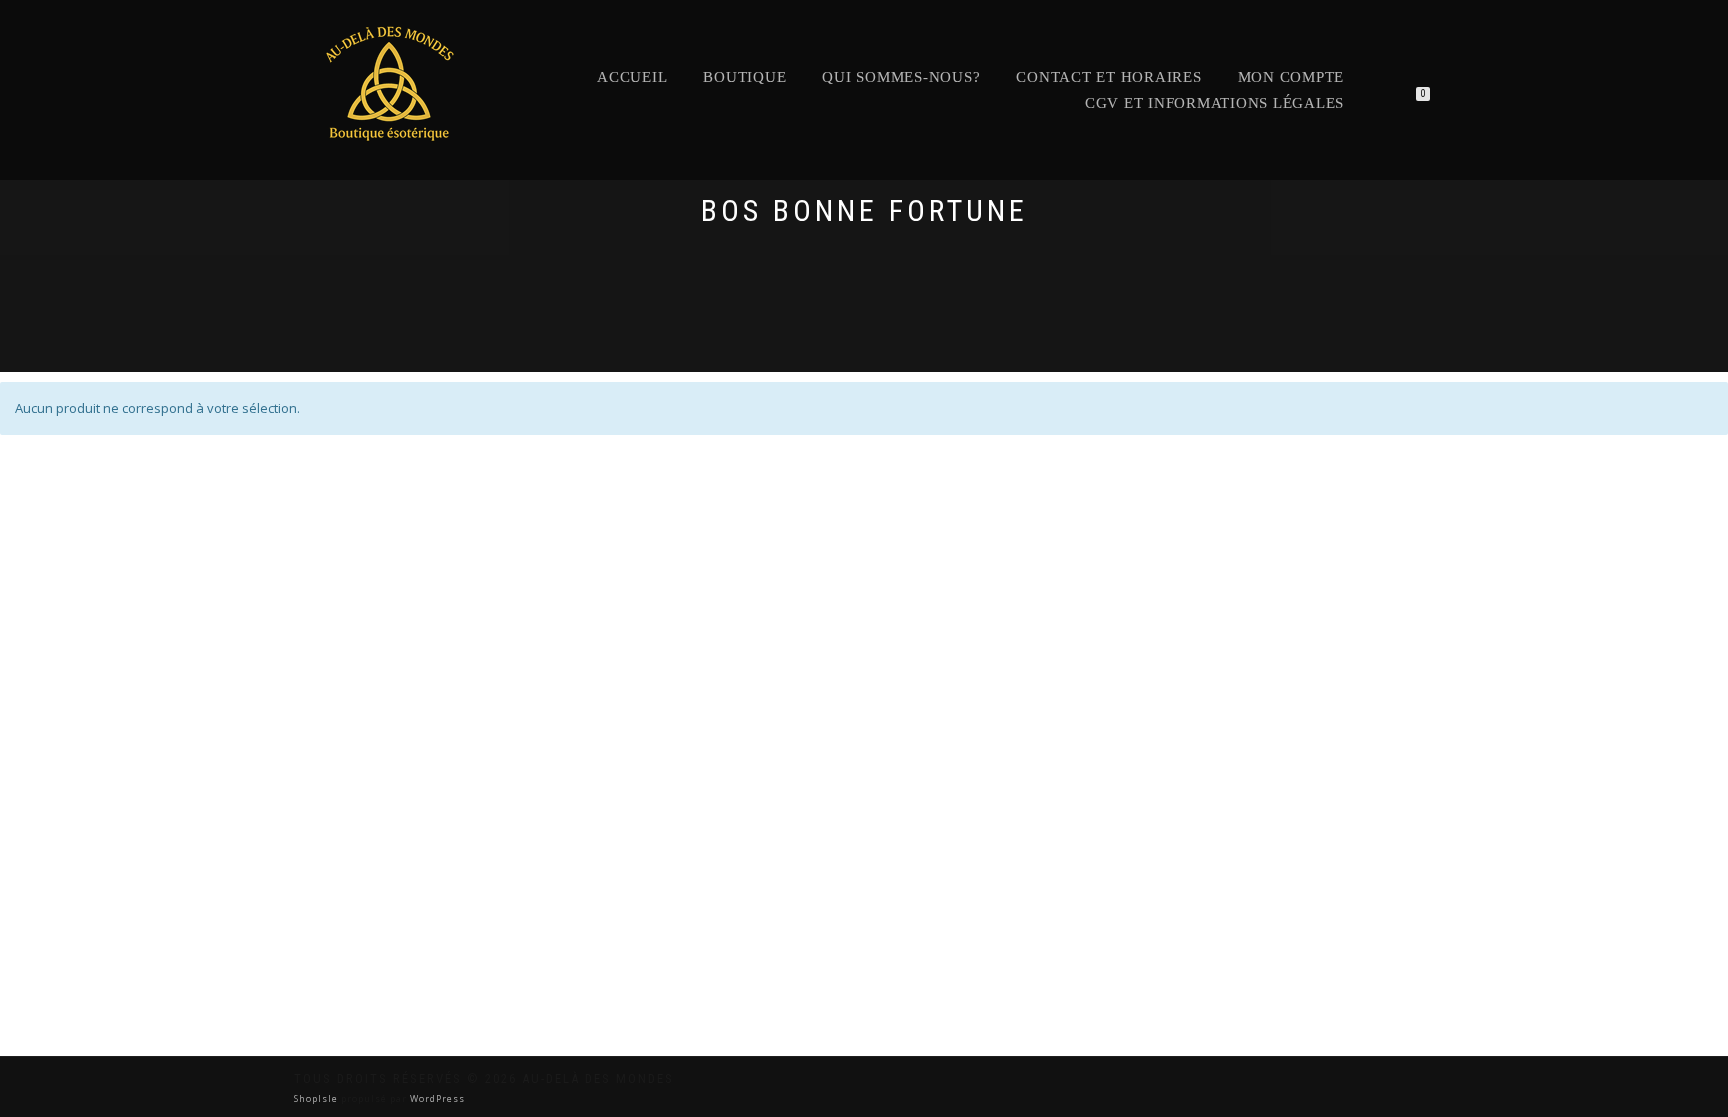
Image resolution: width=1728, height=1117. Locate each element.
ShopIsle (317, 1098)
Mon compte (1291, 77)
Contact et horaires (1108, 77)
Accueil (632, 77)
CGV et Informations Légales (1214, 103)
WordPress (436, 1098)
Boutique (744, 77)
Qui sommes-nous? (901, 77)
